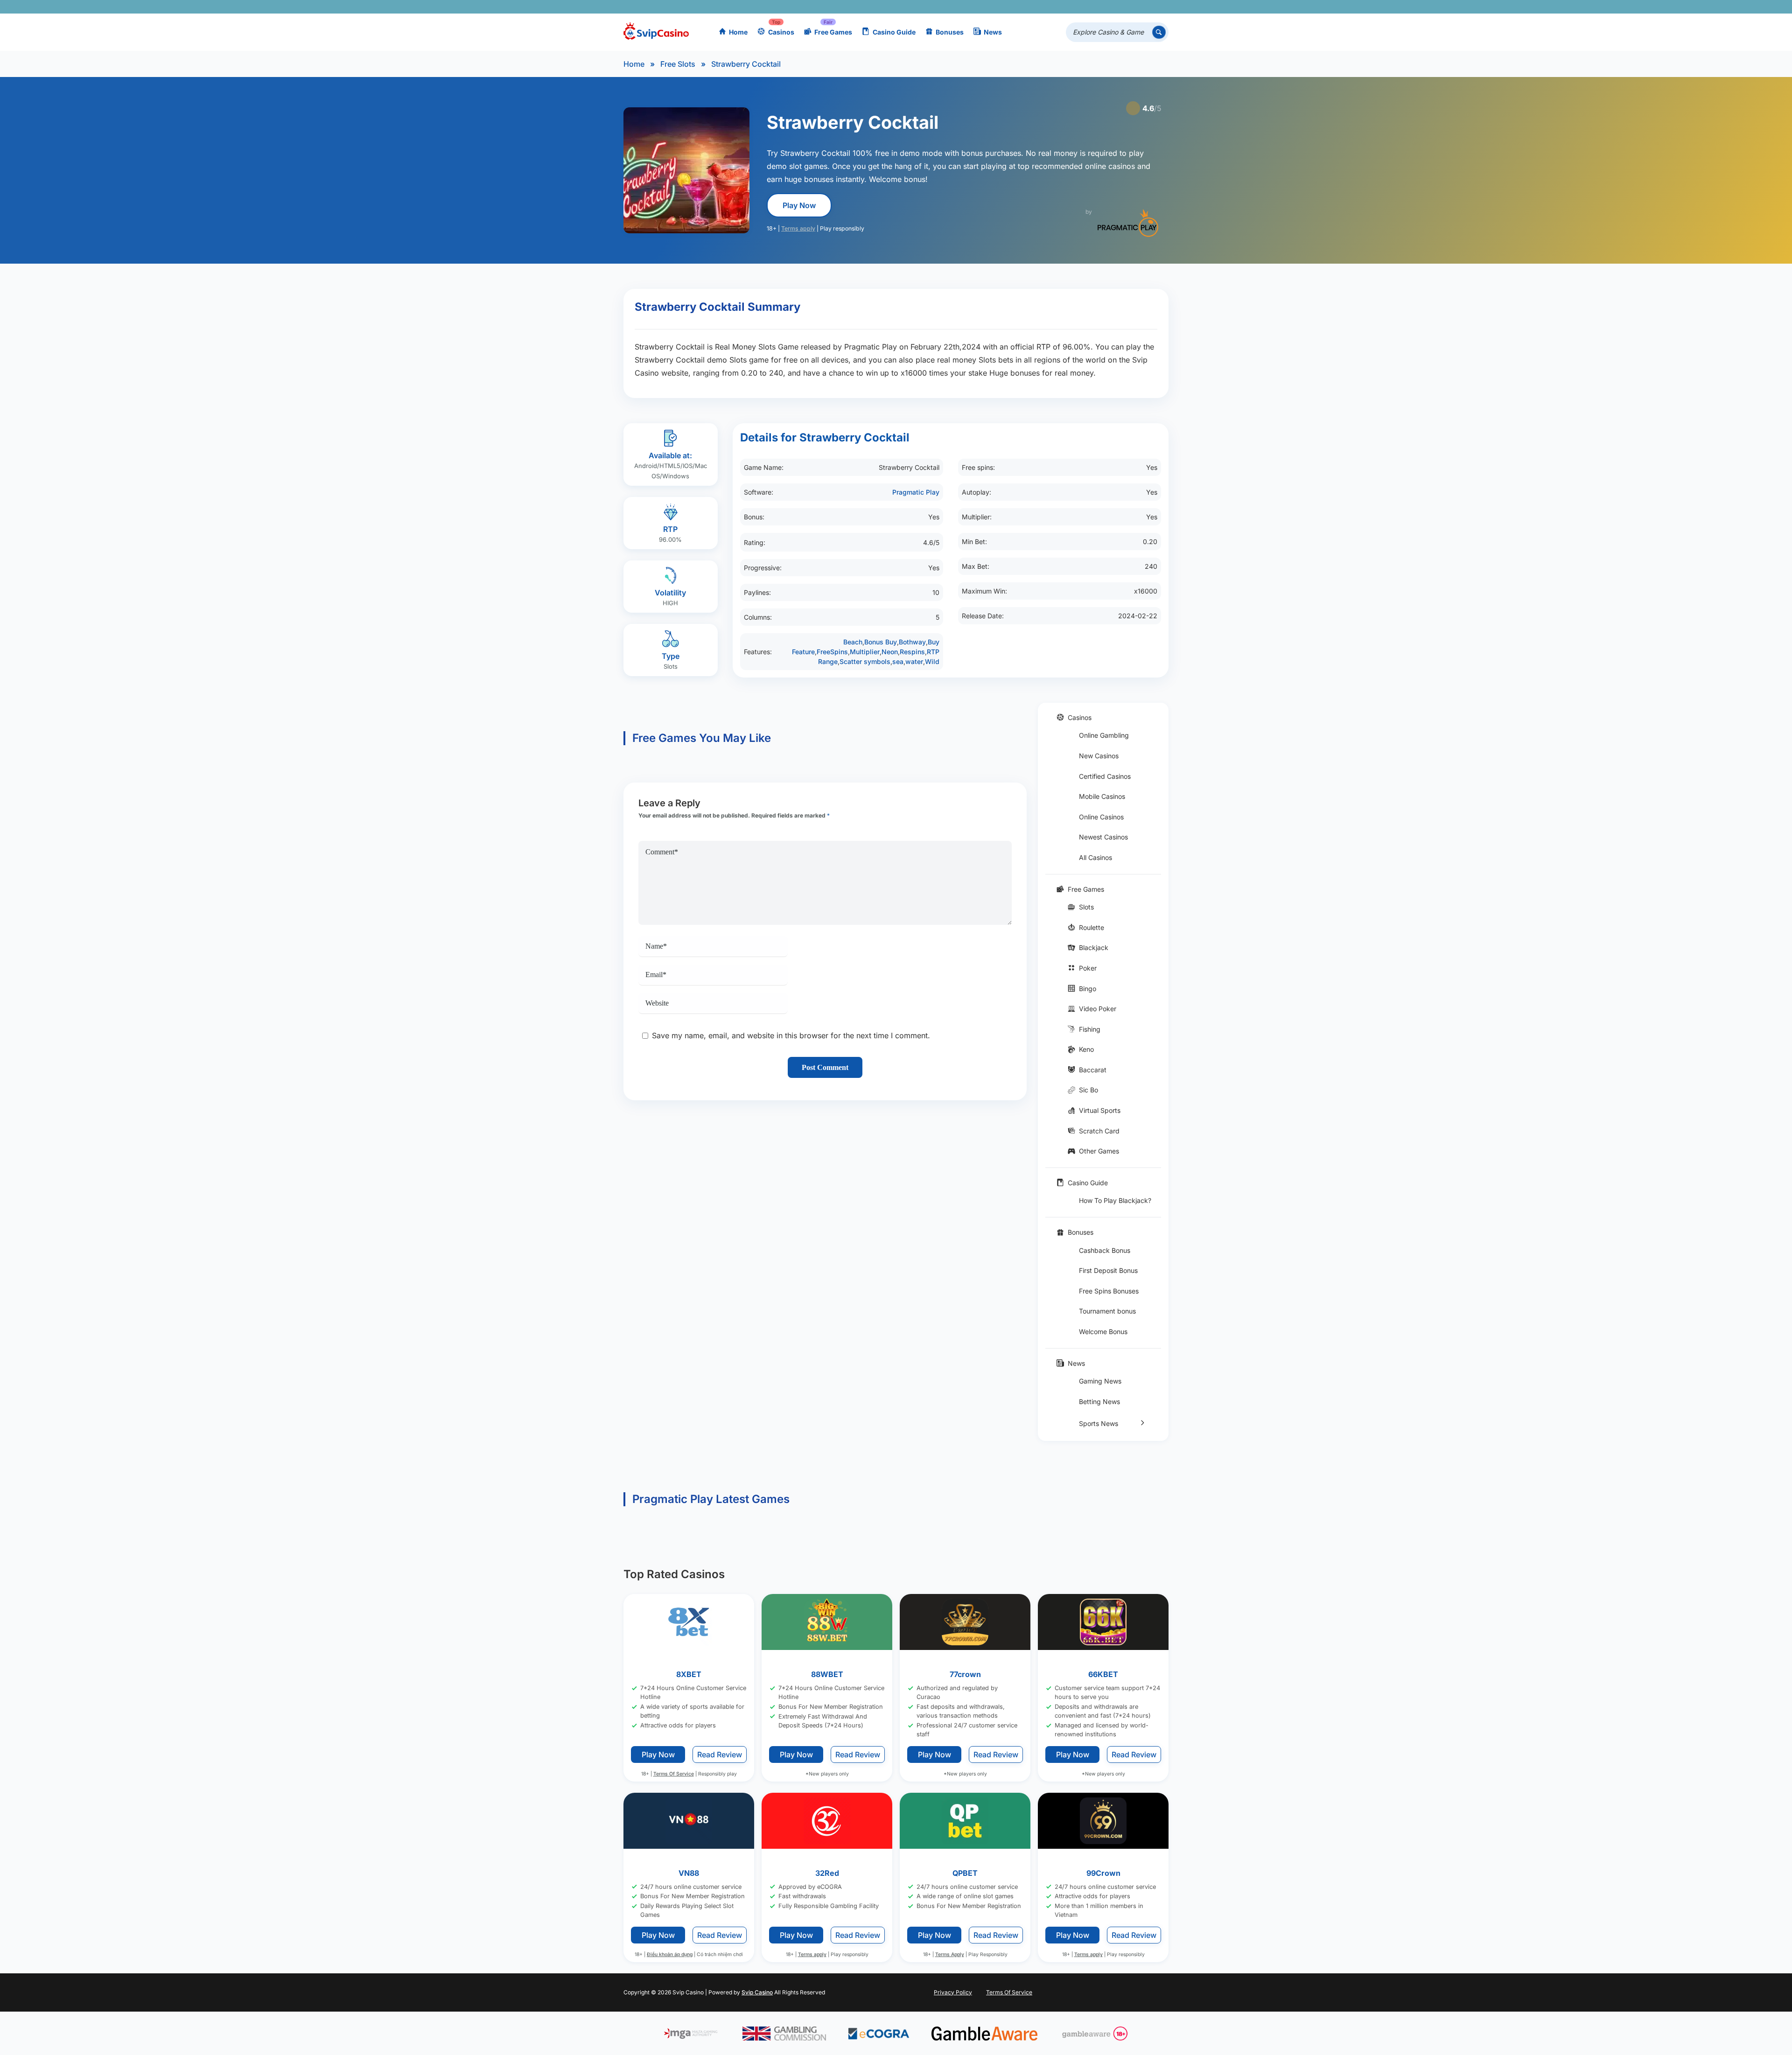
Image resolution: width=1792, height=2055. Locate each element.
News (993, 32)
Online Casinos (1101, 817)
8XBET (689, 1674)
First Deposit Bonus (1108, 1270)
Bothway (912, 642)
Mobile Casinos (1102, 796)
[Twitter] (1092, 7)
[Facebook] (1078, 7)
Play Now (799, 205)
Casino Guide (894, 32)
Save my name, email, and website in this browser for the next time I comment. (791, 1035)
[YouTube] (1105, 7)
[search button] (1159, 32)
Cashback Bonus (1105, 1250)
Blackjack (1094, 947)
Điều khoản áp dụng (670, 1954)
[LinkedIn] (1132, 7)
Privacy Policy (953, 1992)
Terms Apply (950, 1954)
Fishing (1090, 1029)
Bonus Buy (881, 642)
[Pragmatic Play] (1128, 223)
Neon (890, 652)
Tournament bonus (1107, 1311)
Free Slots (678, 64)
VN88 (689, 1873)
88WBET (827, 1674)
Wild (932, 661)
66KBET (1103, 1674)
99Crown (1103, 1873)
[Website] (1159, 7)
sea (898, 661)
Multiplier (865, 652)
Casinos (781, 32)
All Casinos (1095, 857)
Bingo (1088, 989)
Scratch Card (1099, 1131)
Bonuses (950, 32)
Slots (1086, 907)
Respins (912, 652)
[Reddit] (1146, 7)
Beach (853, 642)
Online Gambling (1104, 735)
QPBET (965, 1873)
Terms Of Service (674, 1774)
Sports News (1099, 1423)
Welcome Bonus (1103, 1332)
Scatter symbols (865, 661)
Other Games (1099, 1151)
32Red (827, 1873)
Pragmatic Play (916, 492)
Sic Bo (1088, 1090)
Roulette (1092, 927)
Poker (1088, 968)
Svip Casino (757, 1992)
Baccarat (1093, 1070)
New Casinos (1099, 756)
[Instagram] (1119, 7)
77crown (965, 1674)
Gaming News (1100, 1381)
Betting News (1099, 1401)
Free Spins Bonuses (1109, 1291)
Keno (1086, 1049)
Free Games (833, 32)
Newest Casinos (1103, 837)
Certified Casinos (1105, 776)
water (914, 661)
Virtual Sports (1100, 1110)
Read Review (720, 1754)
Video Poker (1098, 1009)
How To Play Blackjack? (1115, 1200)
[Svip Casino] (656, 32)
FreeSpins (832, 652)
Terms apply (798, 228)
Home (738, 32)
